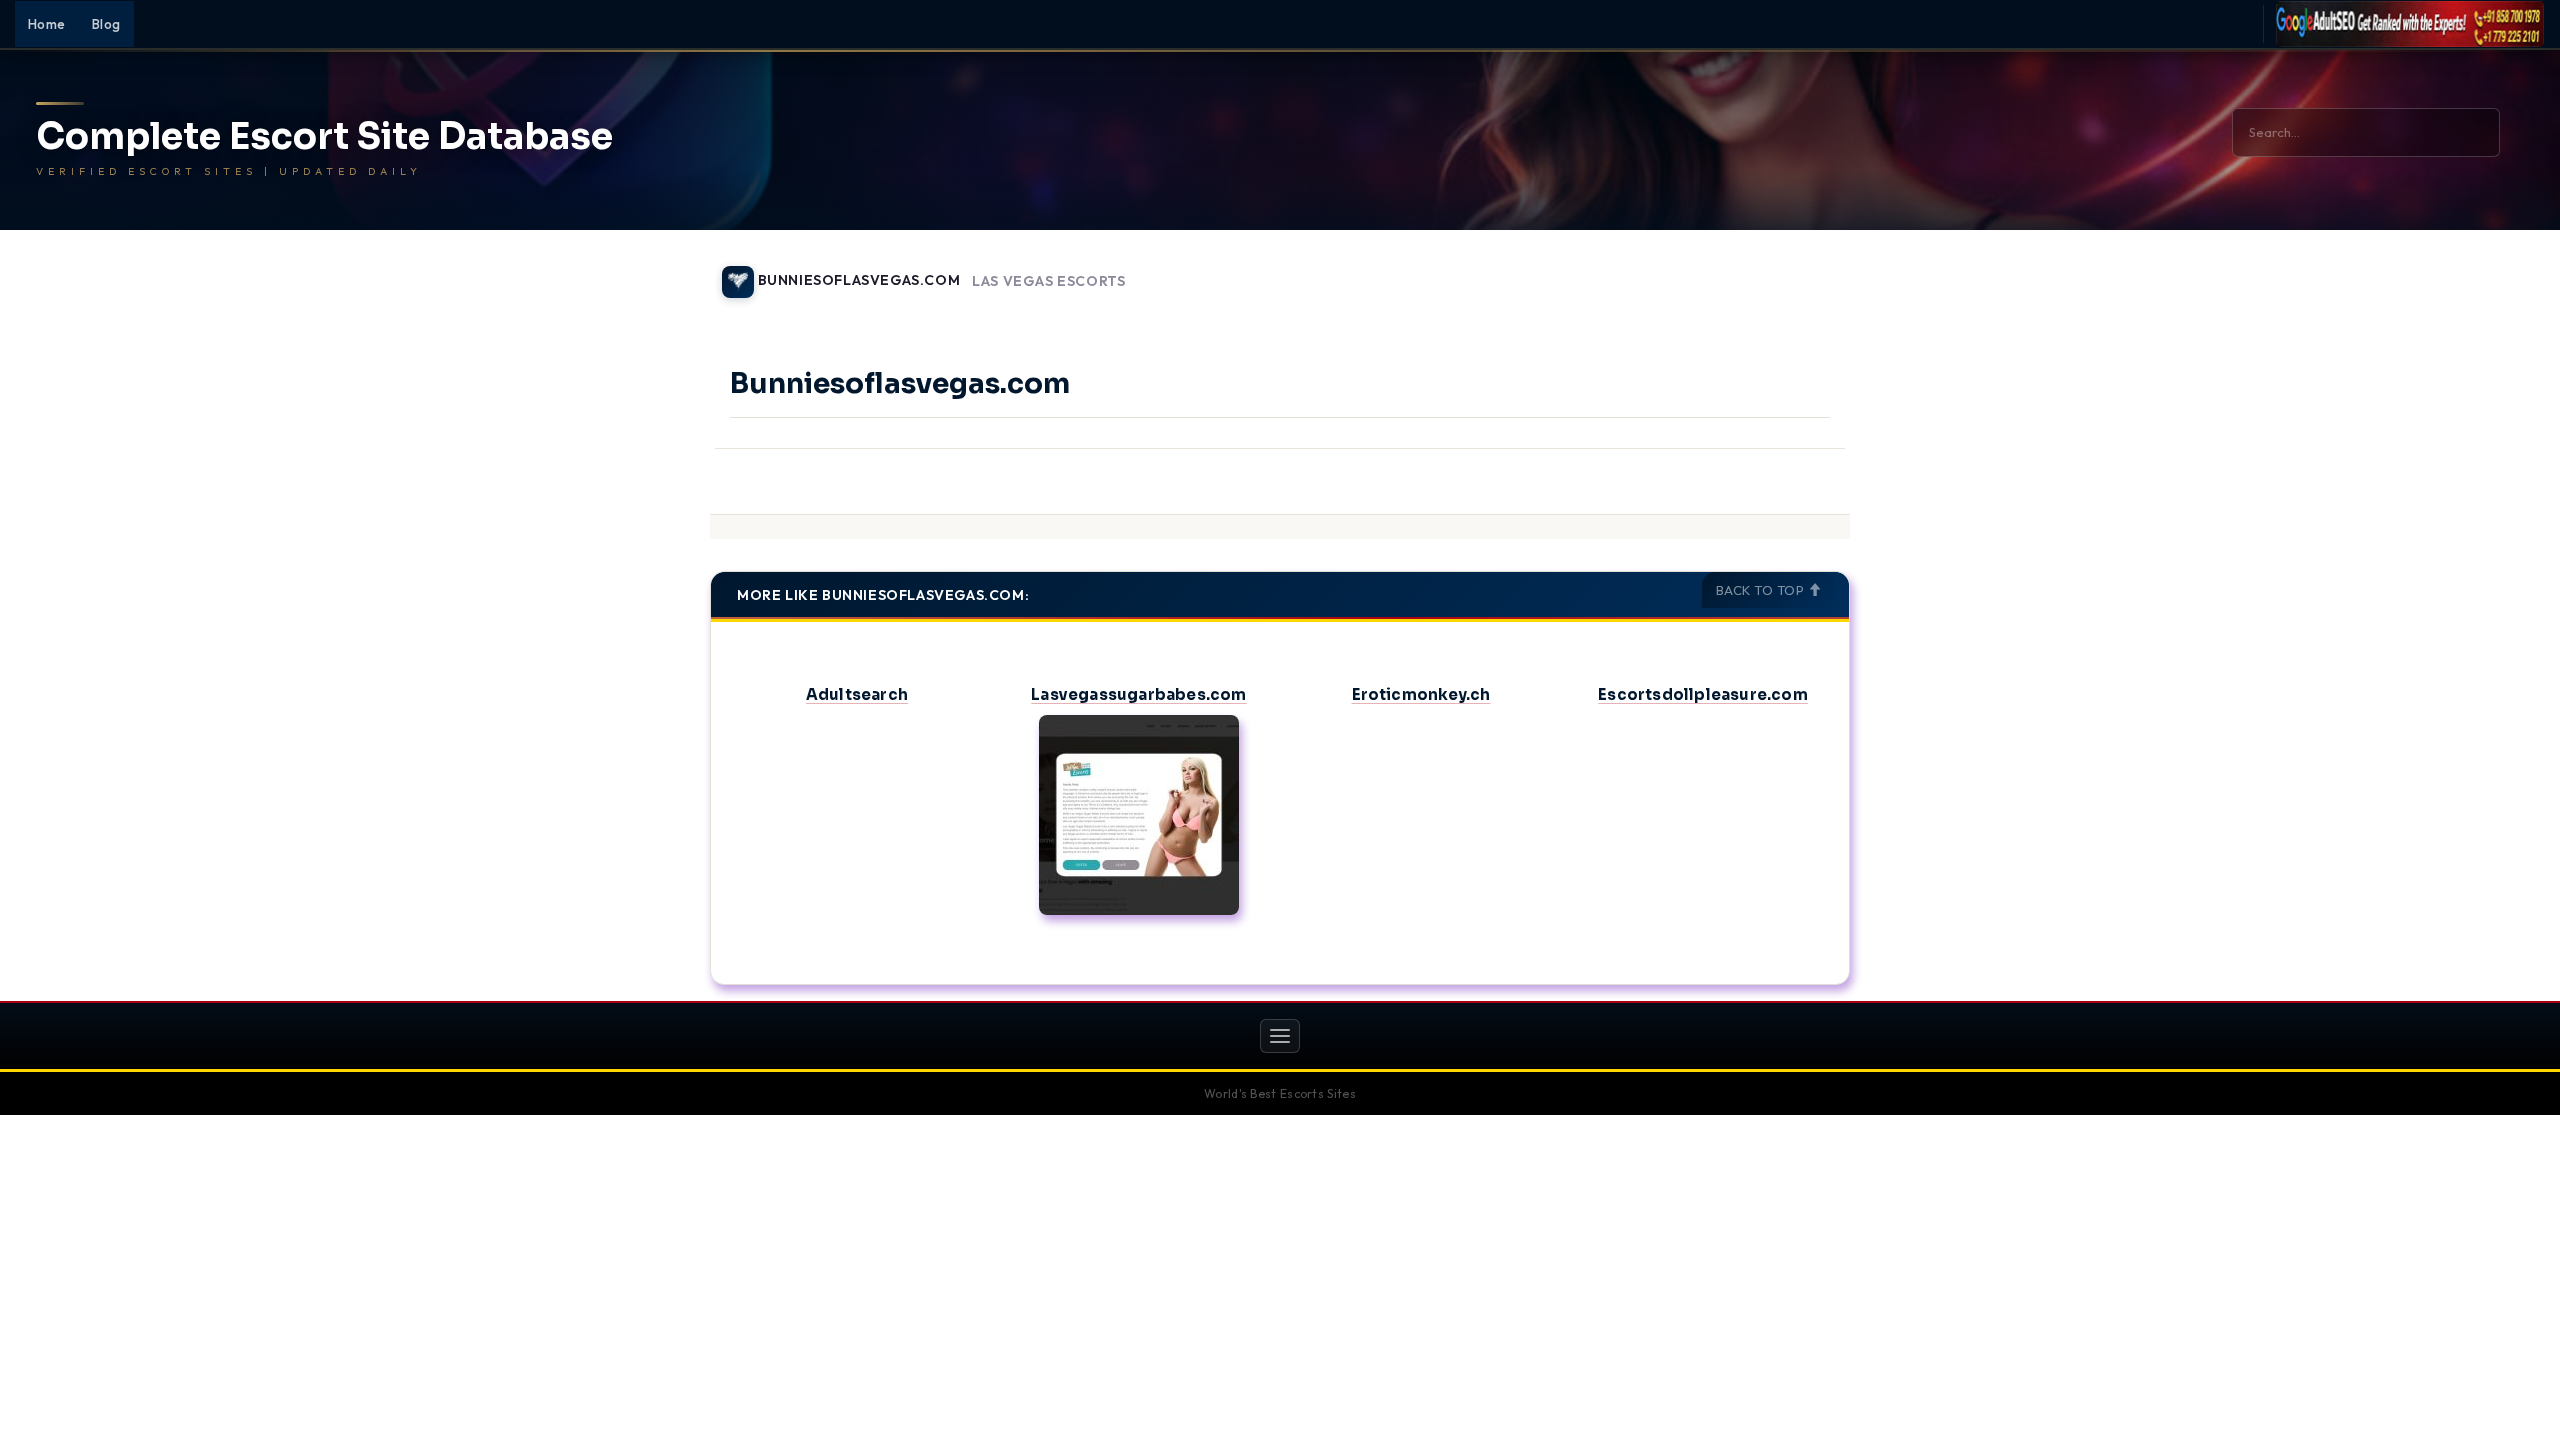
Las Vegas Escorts (1049, 281)
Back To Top (1762, 590)
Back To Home (1798, 270)
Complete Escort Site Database (324, 137)
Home (47, 24)
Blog (106, 24)
